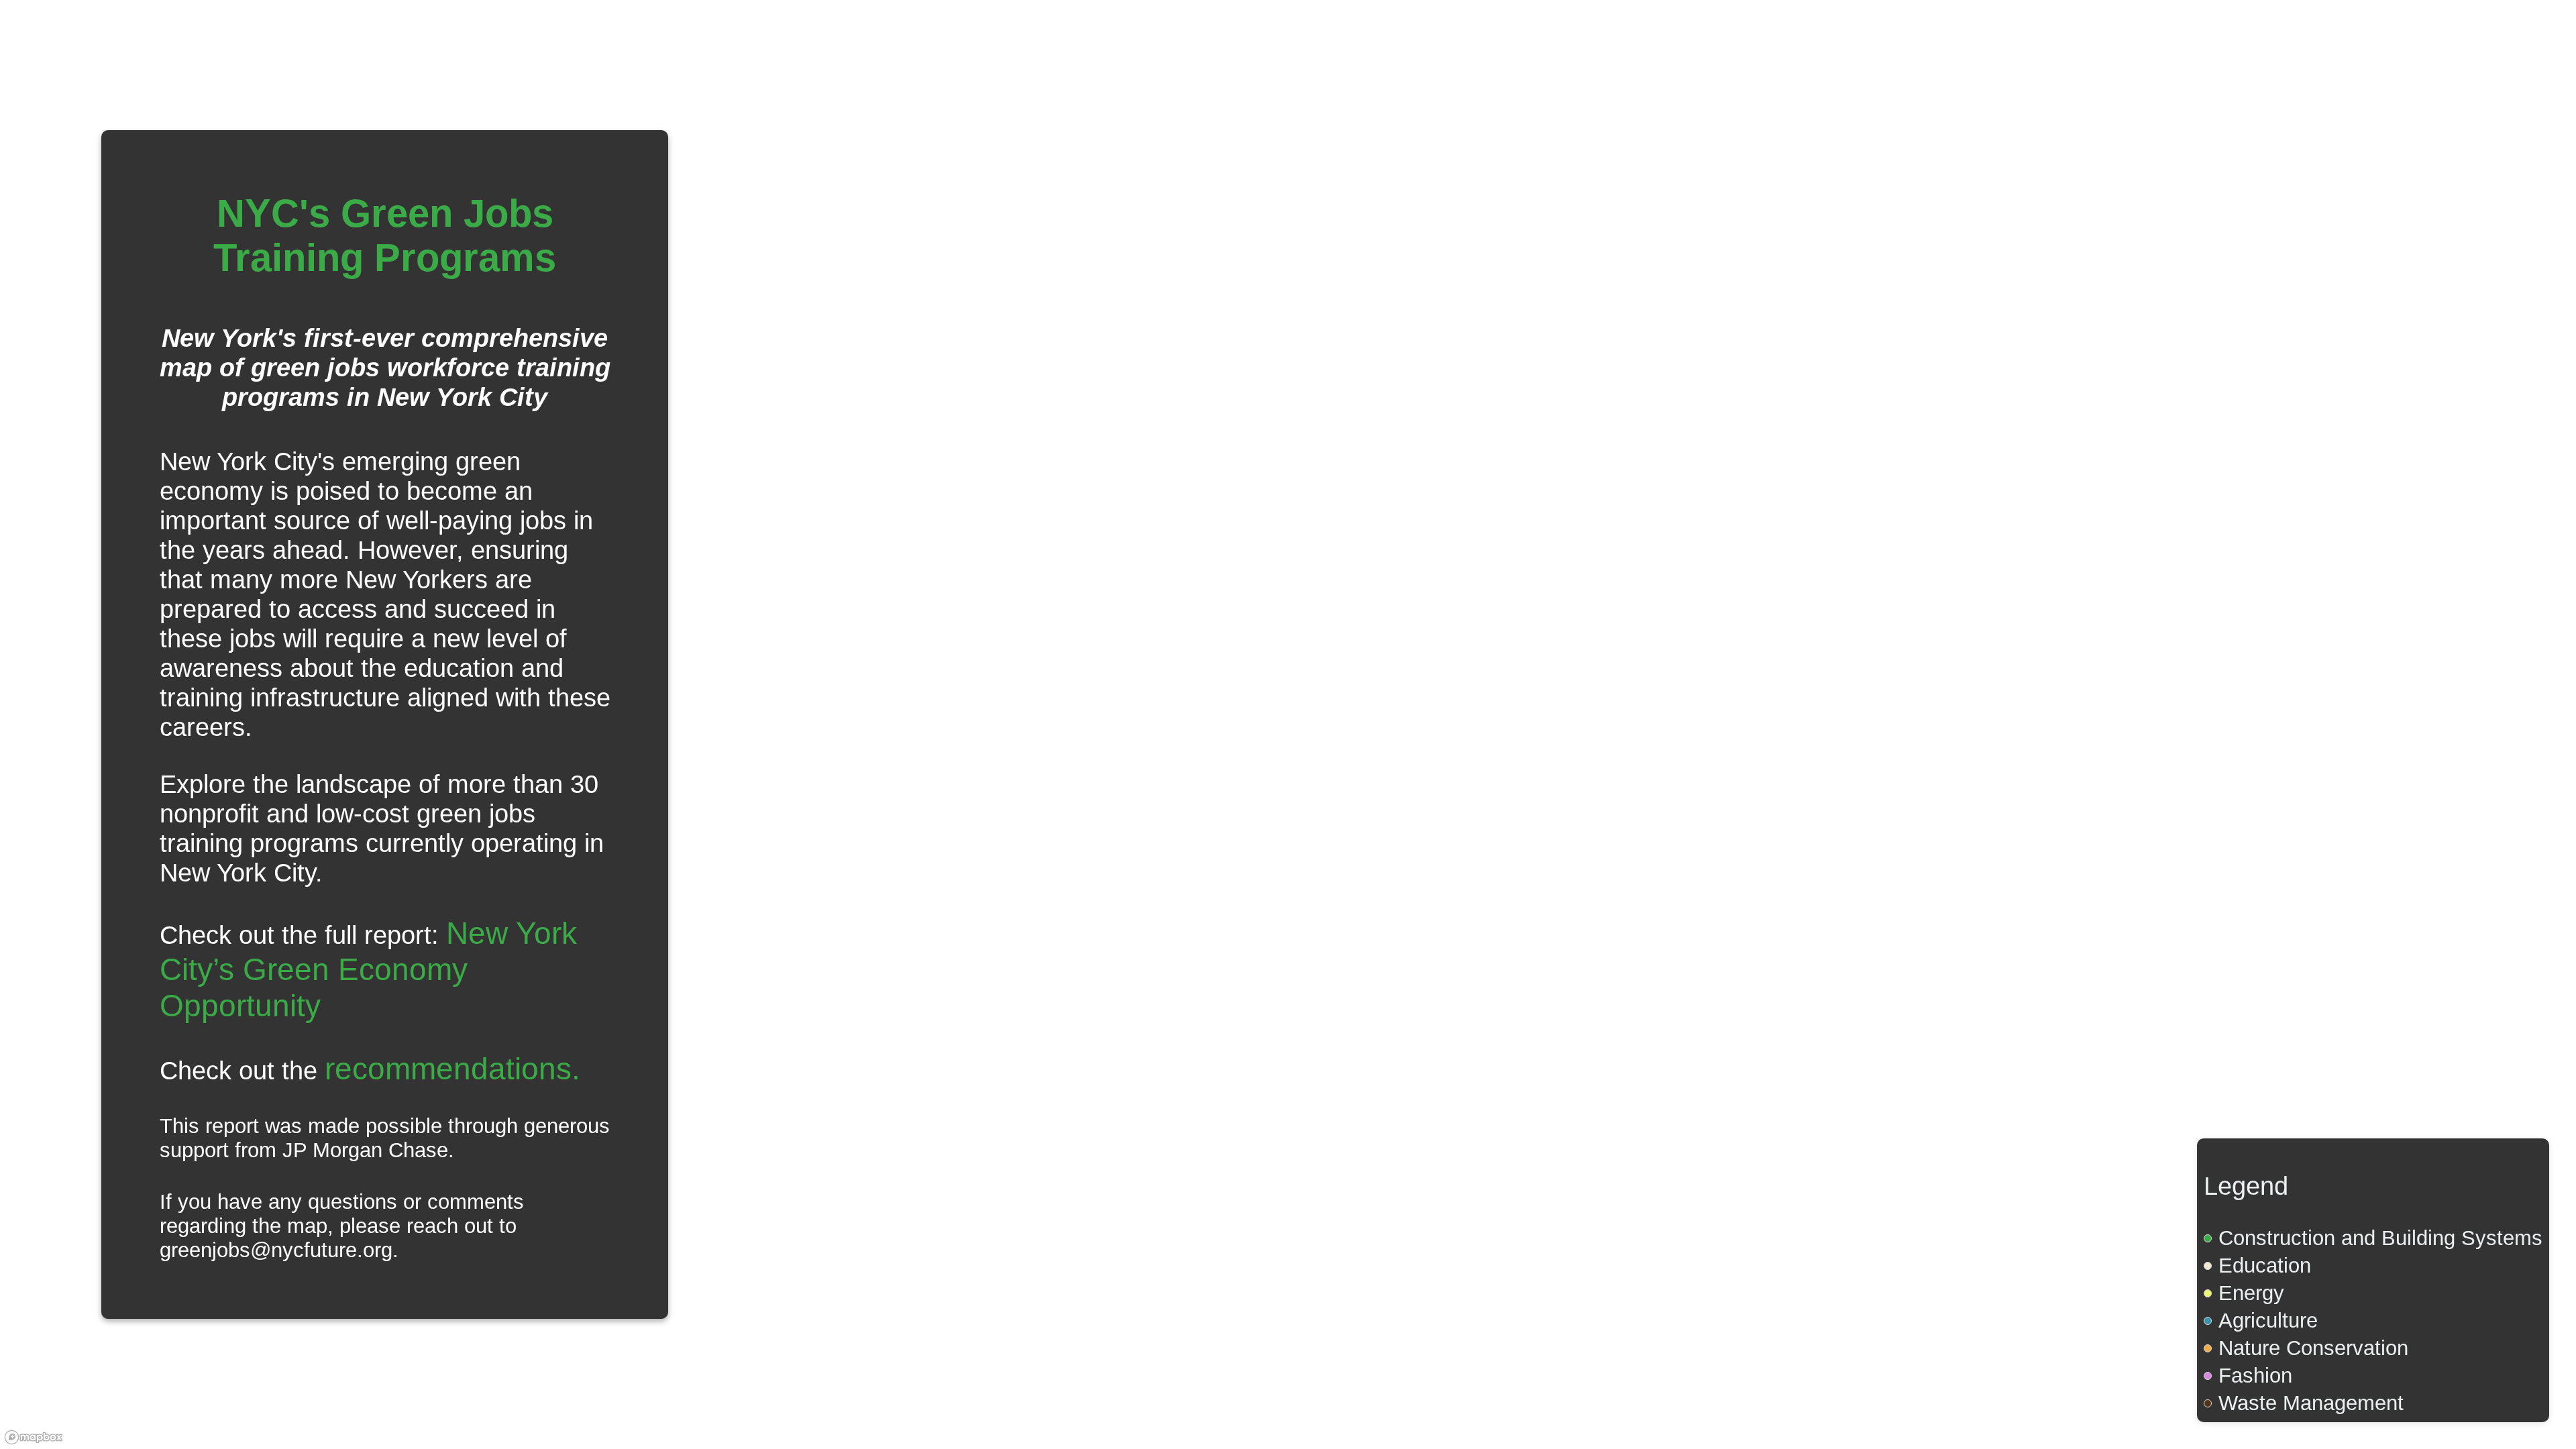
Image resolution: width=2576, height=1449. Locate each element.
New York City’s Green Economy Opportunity (368, 969)
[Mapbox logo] (34, 1437)
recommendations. (452, 1069)
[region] (1288, 724)
